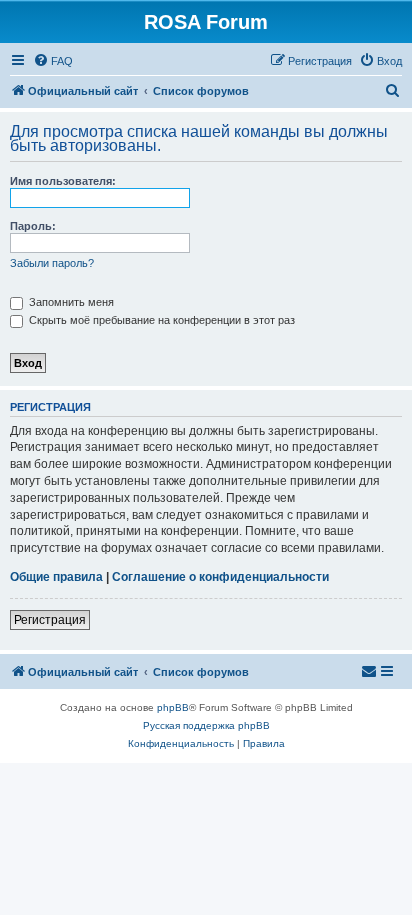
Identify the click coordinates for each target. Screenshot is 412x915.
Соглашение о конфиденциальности (220, 577)
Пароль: (33, 226)
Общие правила (56, 577)
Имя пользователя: (63, 181)
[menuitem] (53, 61)
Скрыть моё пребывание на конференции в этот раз (160, 320)
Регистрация (50, 620)
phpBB (173, 707)
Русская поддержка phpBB (206, 725)
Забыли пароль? (52, 263)
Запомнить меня (70, 302)
